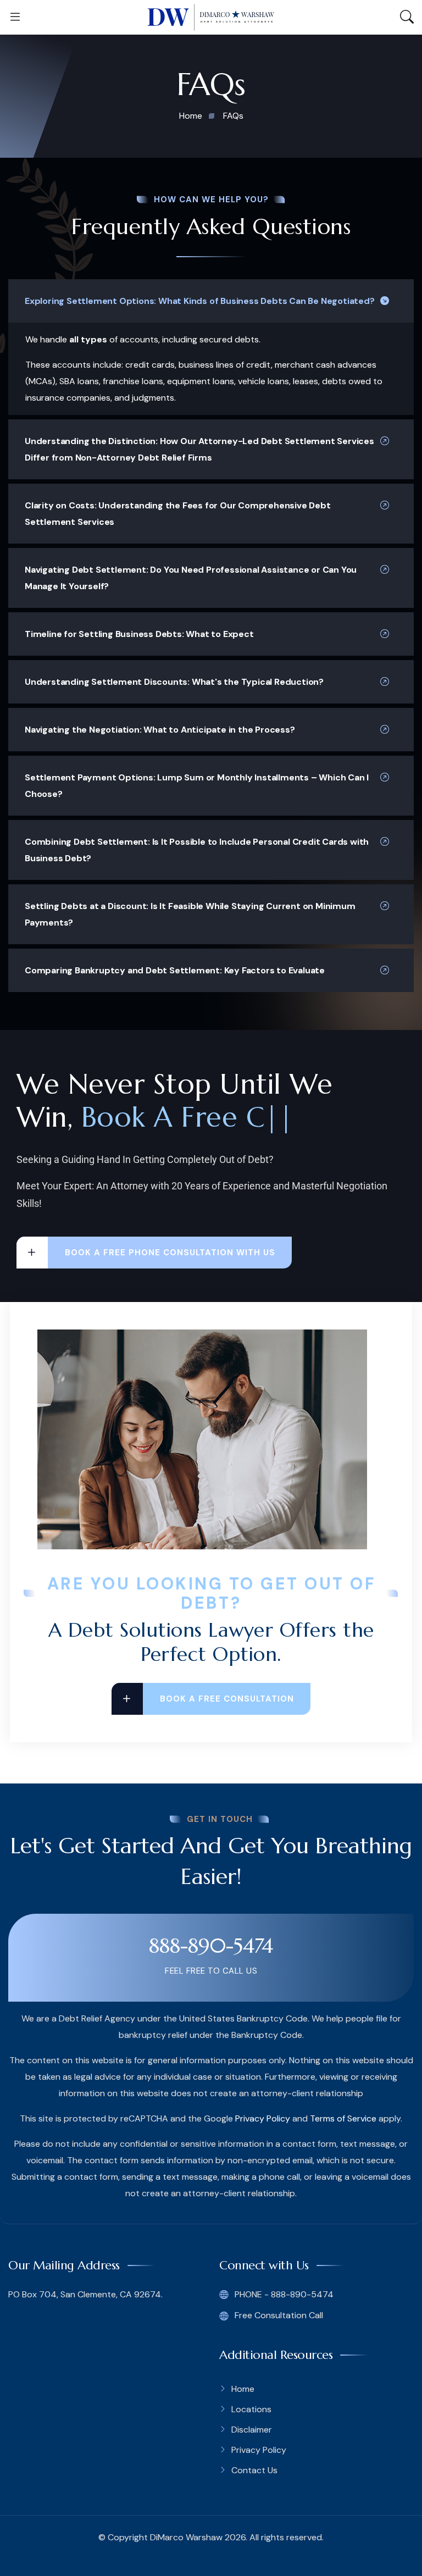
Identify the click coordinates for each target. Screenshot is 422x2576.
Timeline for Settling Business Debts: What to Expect (139, 634)
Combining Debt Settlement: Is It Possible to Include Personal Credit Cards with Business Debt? (197, 850)
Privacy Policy (263, 2118)
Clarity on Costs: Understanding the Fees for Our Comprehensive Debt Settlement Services (178, 514)
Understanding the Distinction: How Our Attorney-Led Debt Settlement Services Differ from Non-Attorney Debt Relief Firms (199, 449)
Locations (251, 2409)
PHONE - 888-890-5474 (283, 2294)
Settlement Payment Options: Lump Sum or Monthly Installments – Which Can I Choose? (197, 786)
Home (243, 2389)
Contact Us (254, 2470)
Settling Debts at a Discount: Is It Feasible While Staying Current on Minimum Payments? (190, 914)
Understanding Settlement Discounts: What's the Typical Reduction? (174, 682)
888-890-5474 (211, 1946)
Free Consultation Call (278, 2315)
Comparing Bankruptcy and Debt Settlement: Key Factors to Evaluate (175, 970)
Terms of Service (343, 2118)
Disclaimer (252, 2430)
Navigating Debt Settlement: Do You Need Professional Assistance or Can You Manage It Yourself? (191, 578)
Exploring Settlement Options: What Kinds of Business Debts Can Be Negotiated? (200, 301)
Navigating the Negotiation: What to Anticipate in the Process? (160, 730)
